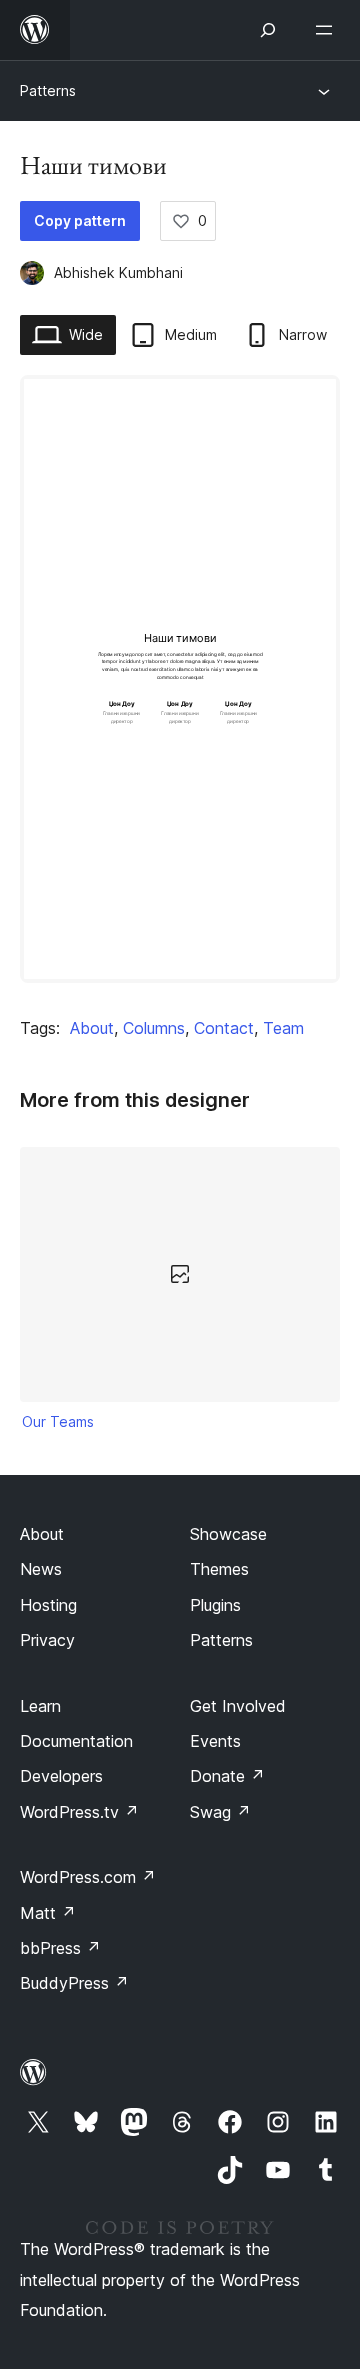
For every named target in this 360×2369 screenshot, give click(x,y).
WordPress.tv (79, 1812)
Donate (227, 1776)
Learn (40, 1706)
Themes (219, 1569)
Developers (61, 1776)
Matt (48, 1913)
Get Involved (238, 1706)
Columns (154, 1028)
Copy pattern (80, 220)
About (92, 1028)
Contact (224, 1028)
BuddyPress (74, 1983)
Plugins (215, 1605)
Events (215, 1741)
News (41, 1569)
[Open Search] (268, 30)
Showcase (228, 1534)
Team (283, 1028)
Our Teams (58, 1421)
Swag (220, 1812)
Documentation (76, 1741)
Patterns (48, 90)
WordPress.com (88, 1877)
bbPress (60, 1948)
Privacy (47, 1640)
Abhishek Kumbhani (118, 272)
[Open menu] (328, 30)
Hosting (48, 1605)
